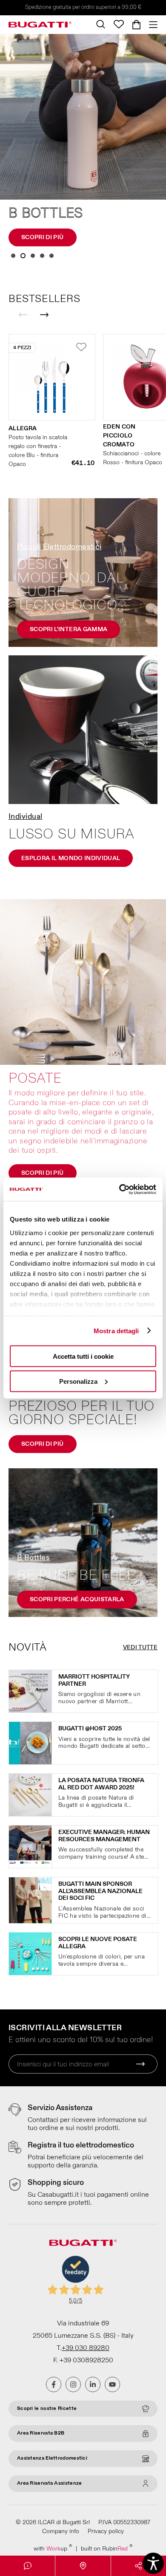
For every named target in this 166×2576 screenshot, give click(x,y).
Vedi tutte (140, 1647)
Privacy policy (106, 2531)
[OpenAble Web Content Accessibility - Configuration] (153, 2563)
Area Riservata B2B (41, 2433)
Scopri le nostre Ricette (47, 2408)
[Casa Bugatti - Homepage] (40, 25)
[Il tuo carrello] (136, 25)
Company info (61, 2531)
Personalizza (78, 1381)
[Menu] (151, 25)
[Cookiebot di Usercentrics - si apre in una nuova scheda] (119, 1189)
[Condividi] (139, 2566)
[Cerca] (101, 24)
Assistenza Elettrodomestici (52, 2458)
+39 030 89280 (86, 2348)
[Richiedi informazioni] (27, 2566)
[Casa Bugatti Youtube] (112, 2384)
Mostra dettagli (116, 1330)
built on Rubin (107, 2548)
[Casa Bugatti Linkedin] (93, 2384)
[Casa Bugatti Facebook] (54, 2384)
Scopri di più (43, 237)
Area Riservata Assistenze (50, 2483)
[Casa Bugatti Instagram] (73, 2384)
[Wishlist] (119, 24)
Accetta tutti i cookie (83, 1356)
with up (53, 2548)
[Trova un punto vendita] (83, 2566)
